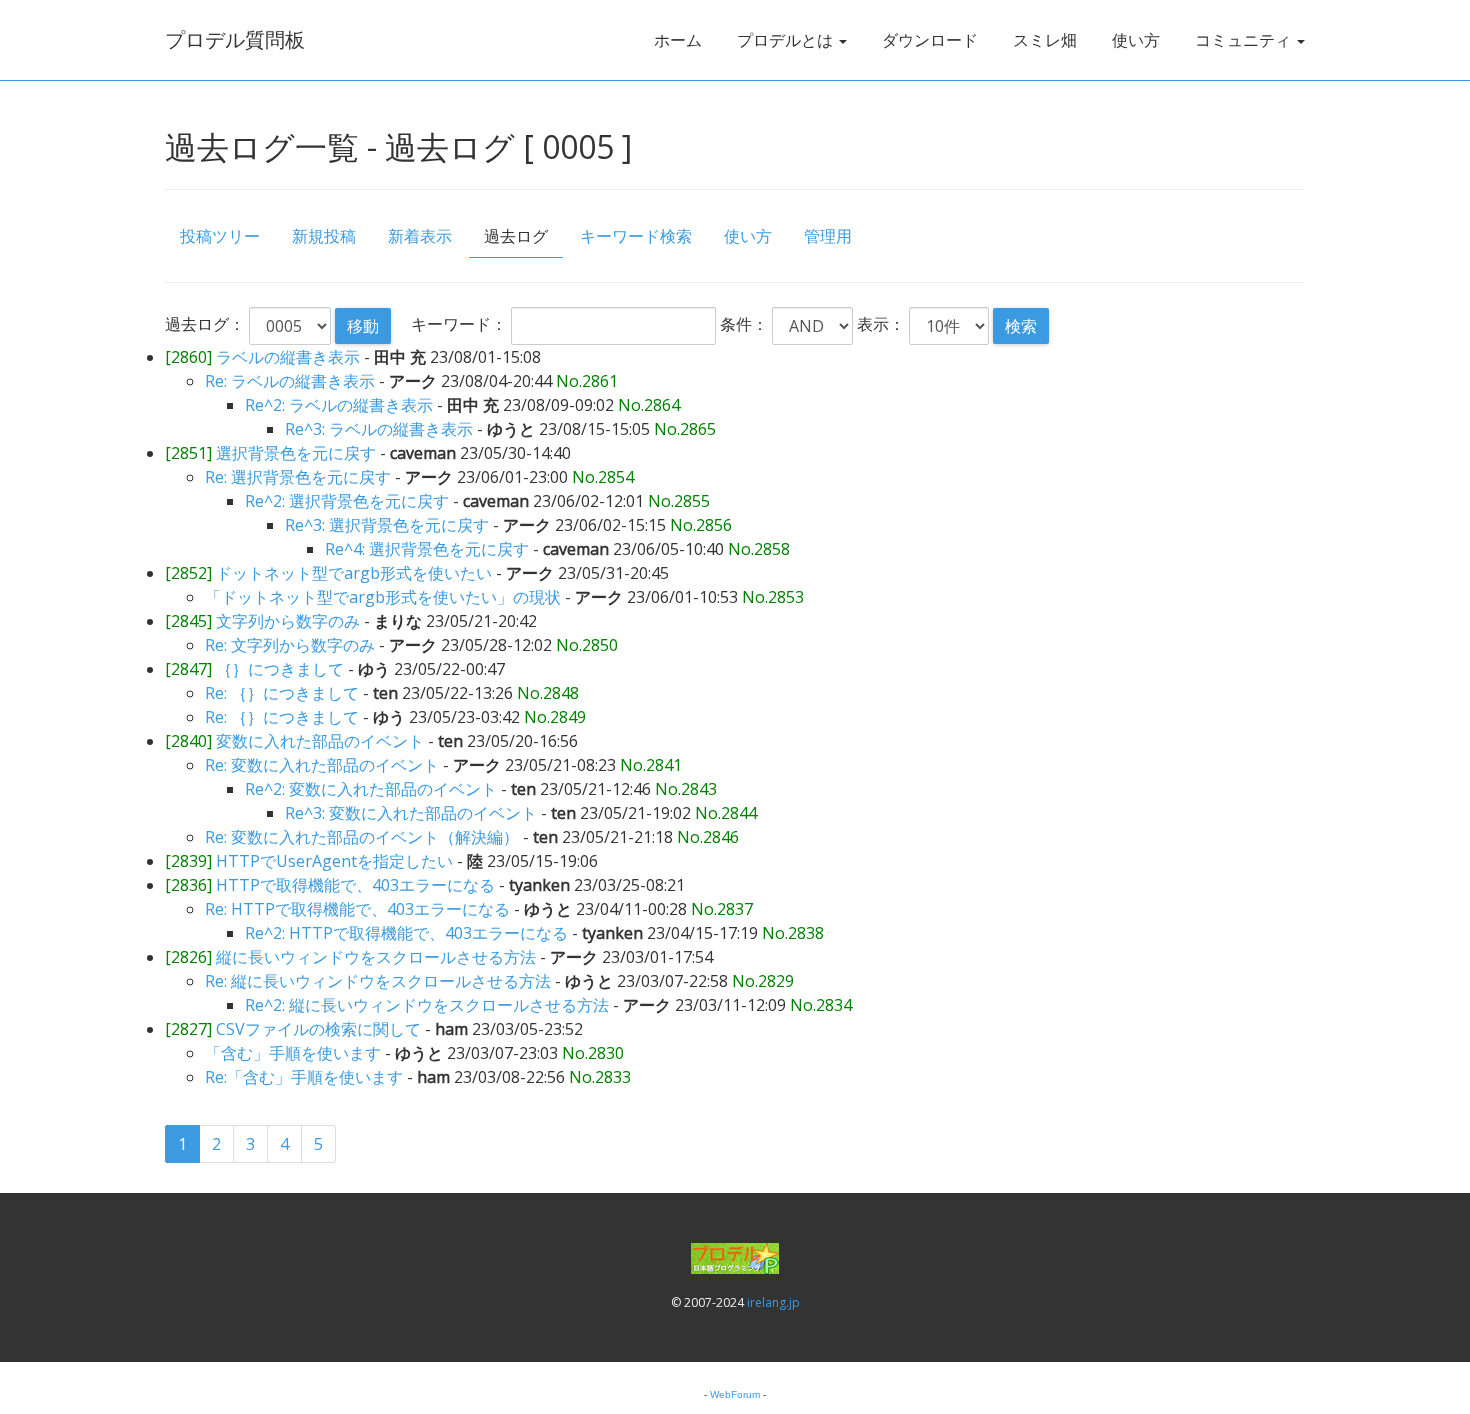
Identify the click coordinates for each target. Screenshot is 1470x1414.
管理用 (828, 236)
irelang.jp (773, 1302)
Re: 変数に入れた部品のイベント (322, 765)
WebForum (735, 1394)
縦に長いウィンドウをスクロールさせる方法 (376, 957)
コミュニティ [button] (1245, 40)
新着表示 (420, 236)
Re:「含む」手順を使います (304, 1077)
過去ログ (516, 236)
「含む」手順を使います (293, 1053)
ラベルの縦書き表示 (288, 357)
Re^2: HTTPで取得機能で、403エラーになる (406, 933)
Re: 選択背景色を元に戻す (298, 477)
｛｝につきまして (280, 669)
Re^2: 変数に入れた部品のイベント (371, 789)
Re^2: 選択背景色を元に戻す (347, 501)
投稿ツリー (220, 236)
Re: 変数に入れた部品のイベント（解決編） (362, 837)
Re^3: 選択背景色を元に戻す (387, 525)
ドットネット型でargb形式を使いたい (354, 573)
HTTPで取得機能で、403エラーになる (355, 885)
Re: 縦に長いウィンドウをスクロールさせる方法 (378, 981)
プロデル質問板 (235, 39)
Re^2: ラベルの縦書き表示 (339, 405)
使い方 (1136, 40)
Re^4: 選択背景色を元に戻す (427, 549)
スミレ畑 (1045, 40)
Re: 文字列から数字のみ (290, 645)
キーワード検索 (636, 236)
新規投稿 (324, 236)
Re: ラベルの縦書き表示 (290, 381)
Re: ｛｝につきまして (282, 693)
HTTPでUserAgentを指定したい (334, 861)
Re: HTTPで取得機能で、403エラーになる (357, 909)
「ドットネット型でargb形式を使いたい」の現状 (383, 597)
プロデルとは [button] (787, 40)
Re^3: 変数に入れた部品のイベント (411, 813)
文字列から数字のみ (288, 621)
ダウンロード (930, 40)
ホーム (678, 40)
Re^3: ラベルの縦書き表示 (379, 429)
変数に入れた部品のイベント (320, 741)
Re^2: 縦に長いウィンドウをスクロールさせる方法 (427, 1005)
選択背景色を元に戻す (296, 453)
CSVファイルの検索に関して (318, 1029)
